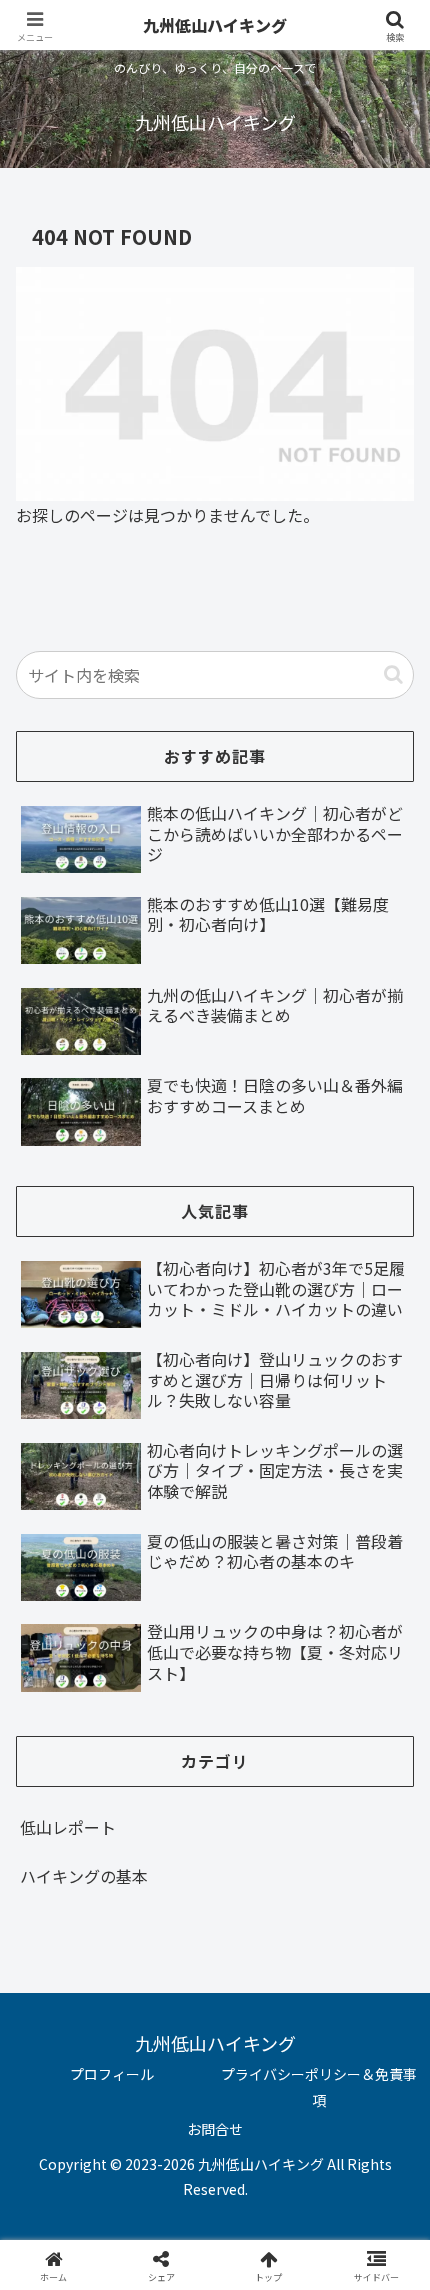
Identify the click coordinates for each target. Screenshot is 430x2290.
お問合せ (215, 2129)
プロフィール (112, 2074)
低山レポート (68, 1827)
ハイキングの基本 (84, 1876)
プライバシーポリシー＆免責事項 (319, 2086)
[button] (393, 674)
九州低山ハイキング (215, 25)
